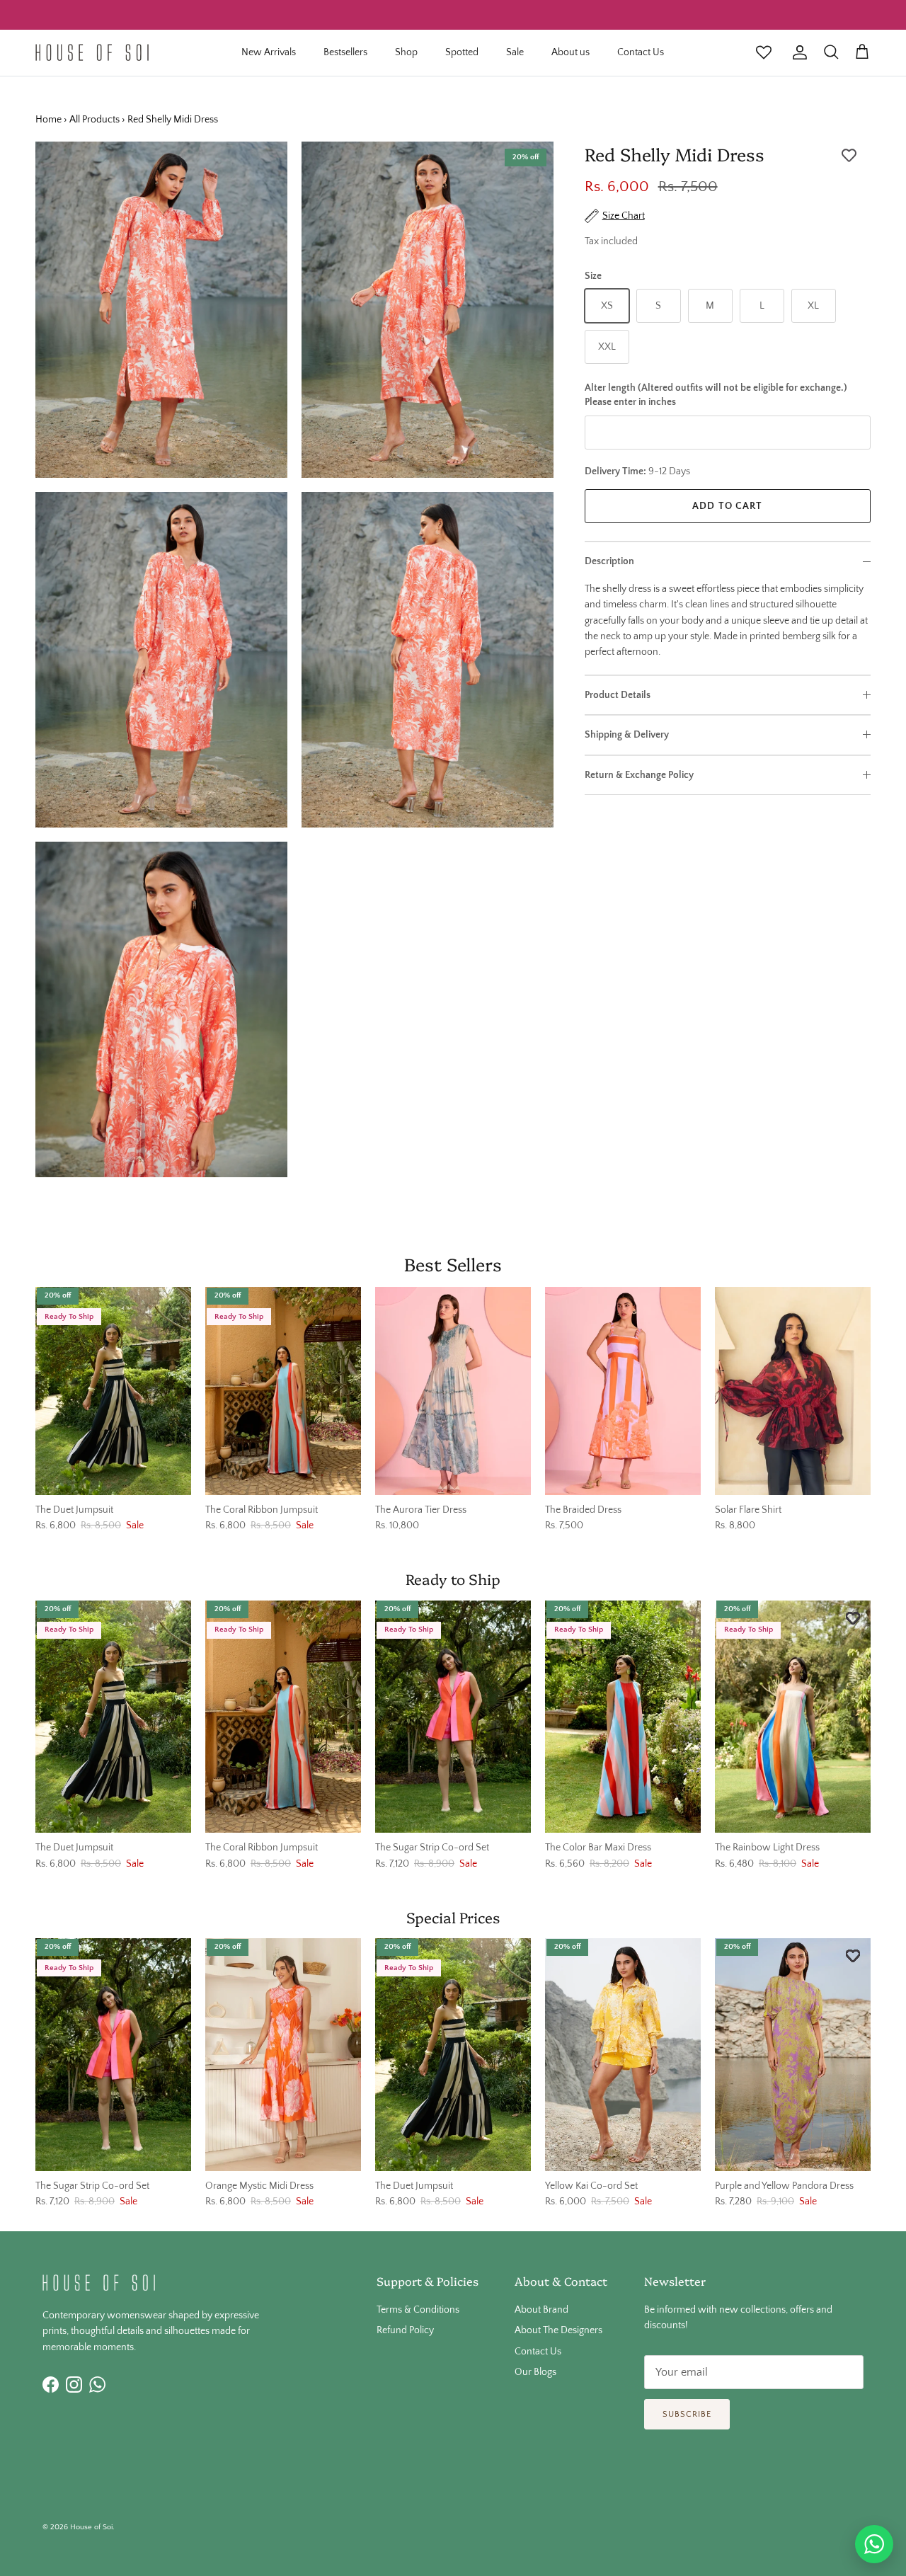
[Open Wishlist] (764, 52)
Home (48, 120)
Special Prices (453, 1917)
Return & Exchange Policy (639, 775)
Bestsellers (345, 52)
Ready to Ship (453, 1579)
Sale (515, 52)
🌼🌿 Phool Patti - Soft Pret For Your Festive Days (453, 15)
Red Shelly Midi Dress (173, 120)
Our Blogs (535, 2372)
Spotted (462, 52)
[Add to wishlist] (849, 156)
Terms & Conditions (418, 2310)
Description (609, 561)
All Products (94, 120)
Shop (406, 52)
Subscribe (687, 2414)
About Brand (541, 2310)
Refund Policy (405, 2330)
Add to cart (727, 506)
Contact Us (641, 52)
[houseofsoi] (92, 52)
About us (570, 52)
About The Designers (558, 2330)
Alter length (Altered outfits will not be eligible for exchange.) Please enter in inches (716, 395)
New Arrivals (269, 52)
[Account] (797, 52)
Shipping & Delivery (627, 735)
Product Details (618, 695)
